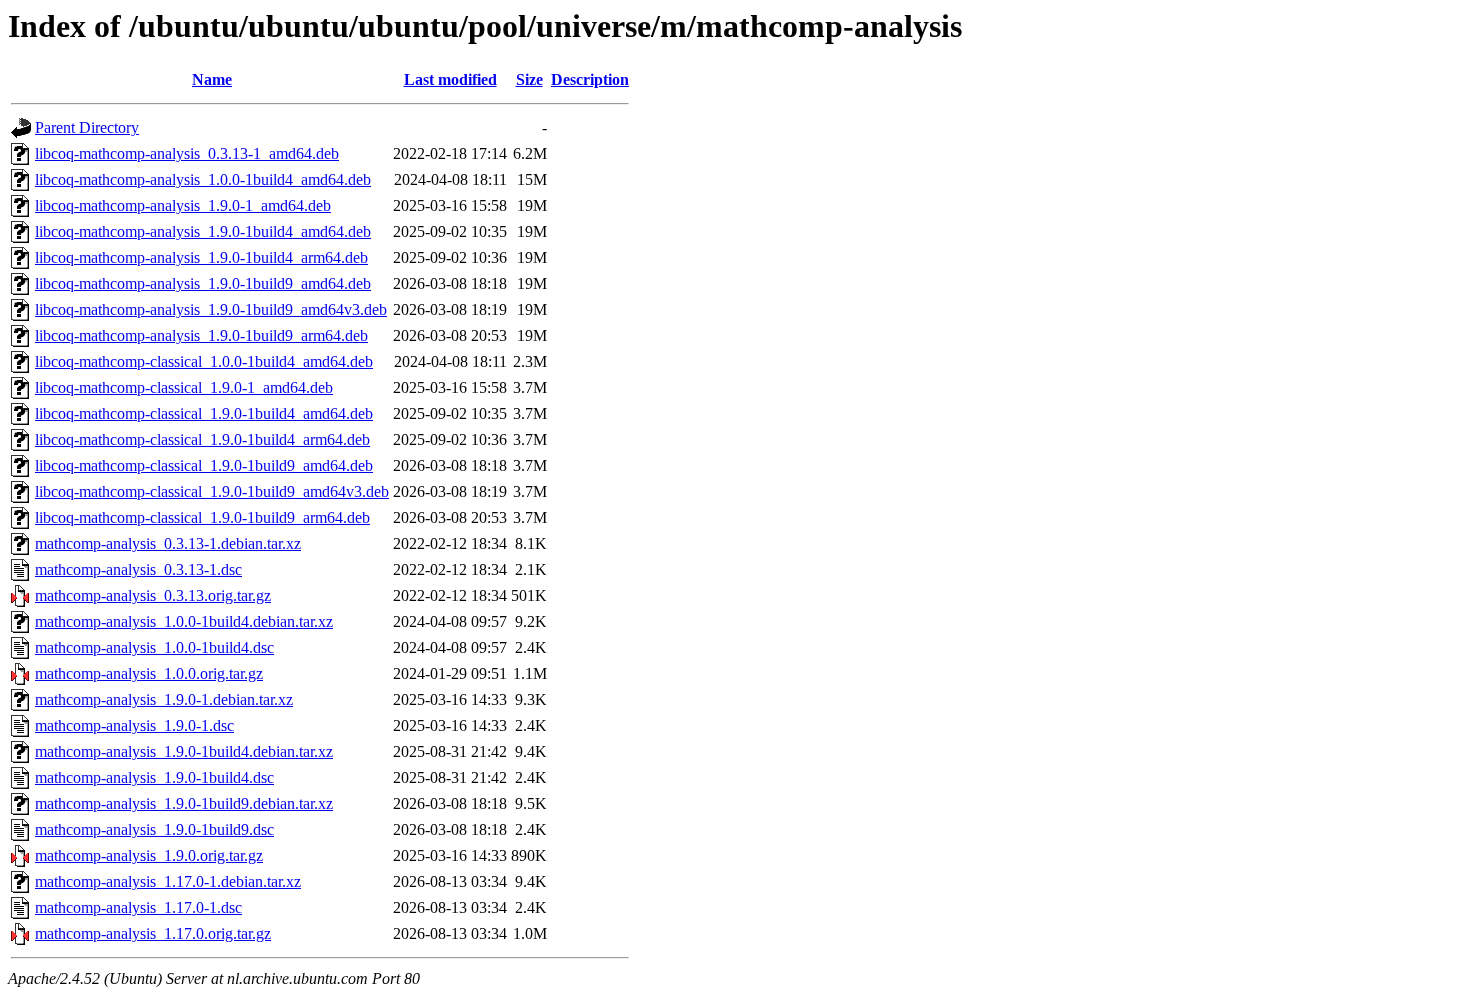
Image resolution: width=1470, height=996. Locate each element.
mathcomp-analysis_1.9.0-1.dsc (134, 725)
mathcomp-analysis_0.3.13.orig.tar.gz (153, 595)
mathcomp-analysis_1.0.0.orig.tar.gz (149, 673)
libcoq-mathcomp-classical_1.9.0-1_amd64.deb (184, 387)
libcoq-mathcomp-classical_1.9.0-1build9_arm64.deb (202, 517)
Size (529, 79)
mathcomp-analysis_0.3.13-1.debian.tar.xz (168, 543)
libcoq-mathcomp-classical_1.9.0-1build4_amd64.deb (204, 413)
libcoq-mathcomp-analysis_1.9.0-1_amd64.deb (183, 205)
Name (212, 79)
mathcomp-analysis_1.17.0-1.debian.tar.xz (168, 881)
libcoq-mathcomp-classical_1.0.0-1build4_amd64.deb (204, 361)
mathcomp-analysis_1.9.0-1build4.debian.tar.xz (184, 751)
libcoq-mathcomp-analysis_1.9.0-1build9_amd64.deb (203, 283)
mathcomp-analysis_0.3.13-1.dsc (138, 569)
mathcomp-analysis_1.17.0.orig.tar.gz (153, 933)
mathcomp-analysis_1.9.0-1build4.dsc (154, 777)
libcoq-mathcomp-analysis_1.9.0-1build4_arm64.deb (201, 257)
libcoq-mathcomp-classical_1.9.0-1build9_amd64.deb (204, 465)
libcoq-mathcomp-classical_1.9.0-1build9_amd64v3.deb (212, 491)
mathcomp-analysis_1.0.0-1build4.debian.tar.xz (184, 621)
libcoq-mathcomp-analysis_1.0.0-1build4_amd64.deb (203, 179)
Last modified (450, 79)
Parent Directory (87, 127)
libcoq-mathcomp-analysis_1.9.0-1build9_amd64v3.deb (211, 309)
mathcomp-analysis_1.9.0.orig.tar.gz (149, 855)
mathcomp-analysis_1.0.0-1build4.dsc (154, 647)
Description (590, 79)
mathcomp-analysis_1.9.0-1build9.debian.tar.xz (184, 803)
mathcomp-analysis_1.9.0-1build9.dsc (154, 829)
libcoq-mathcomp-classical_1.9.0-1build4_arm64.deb (202, 439)
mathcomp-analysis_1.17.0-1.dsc (138, 907)
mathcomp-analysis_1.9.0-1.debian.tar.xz (164, 699)
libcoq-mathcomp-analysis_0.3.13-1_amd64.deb (187, 153)
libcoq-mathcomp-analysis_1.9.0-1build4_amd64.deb (203, 231)
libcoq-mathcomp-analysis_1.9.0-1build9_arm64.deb (201, 335)
